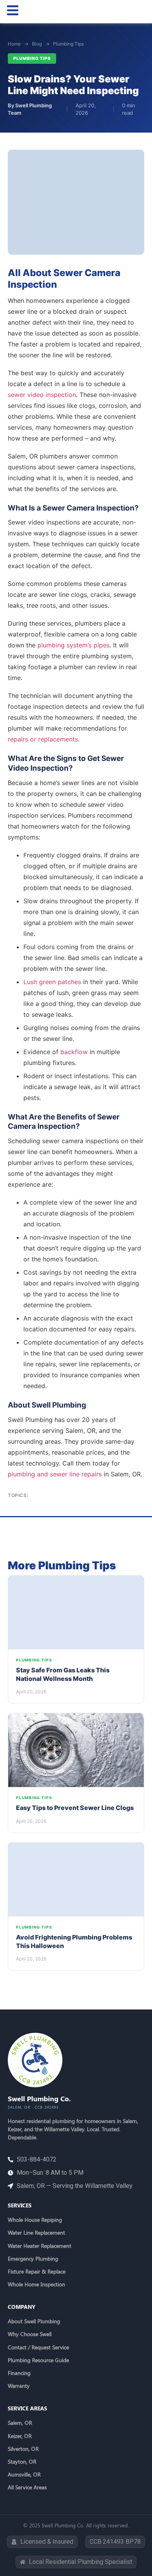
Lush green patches (52, 982)
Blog (37, 44)
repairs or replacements (43, 739)
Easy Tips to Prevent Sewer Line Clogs (75, 1808)
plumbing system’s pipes (73, 645)
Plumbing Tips (68, 44)
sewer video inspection (42, 395)
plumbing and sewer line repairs (55, 1474)
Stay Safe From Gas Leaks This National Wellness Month (63, 1674)
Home (14, 44)
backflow (74, 1052)
